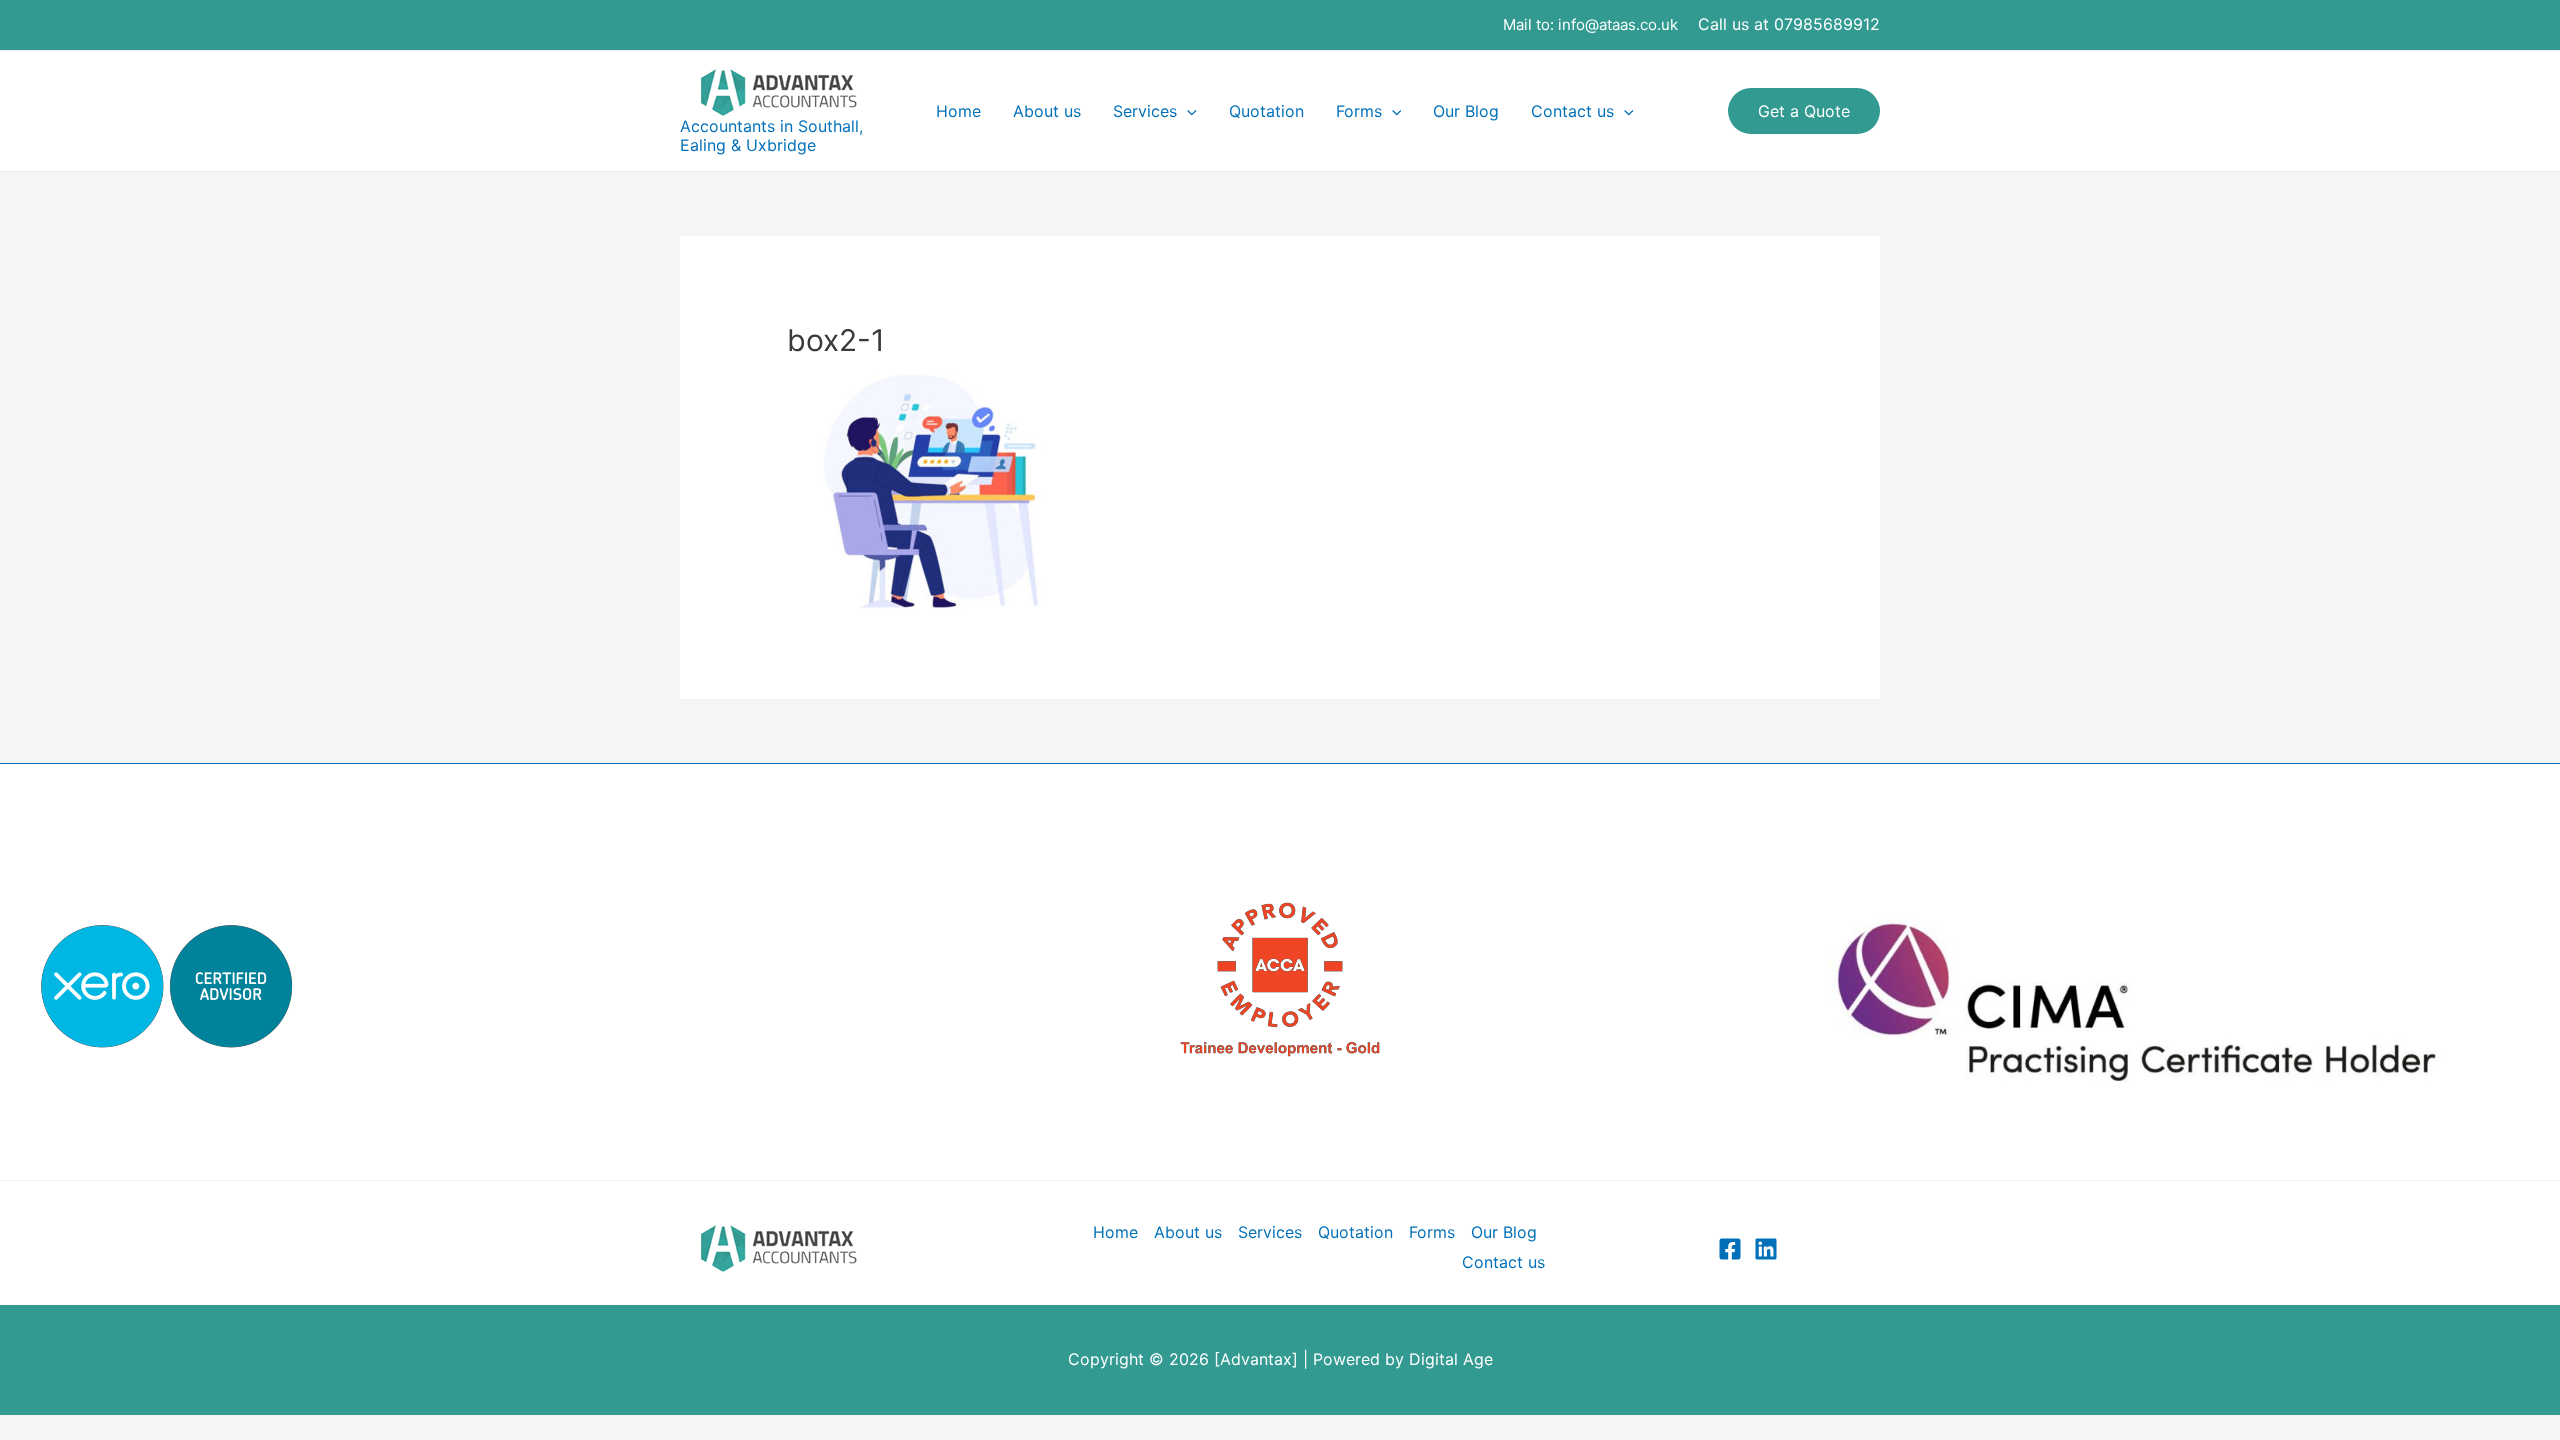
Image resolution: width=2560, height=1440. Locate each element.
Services (1145, 111)
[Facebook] (1730, 1249)
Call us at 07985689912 (1789, 24)
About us (1047, 111)
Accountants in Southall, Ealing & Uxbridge (771, 135)
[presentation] (1187, 111)
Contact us (1572, 111)
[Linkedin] (1766, 1249)
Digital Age (1451, 1359)
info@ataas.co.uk (1618, 24)
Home (958, 111)
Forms (1359, 111)
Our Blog (1466, 111)
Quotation (1266, 111)
